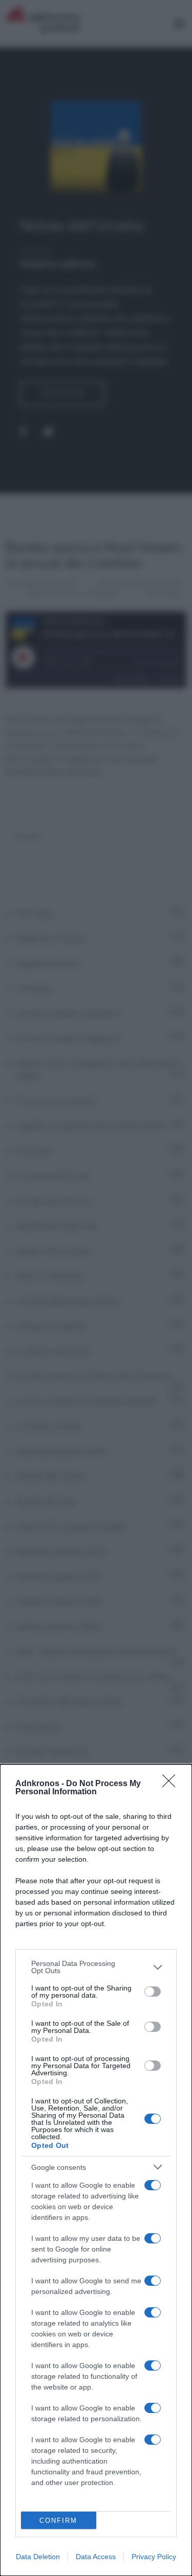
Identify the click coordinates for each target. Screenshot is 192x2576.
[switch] (153, 1992)
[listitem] (96, 1967)
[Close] (172, 1784)
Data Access (96, 2557)
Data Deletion (38, 2557)
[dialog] (96, 2170)
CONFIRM (58, 2521)
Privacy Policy (154, 2557)
